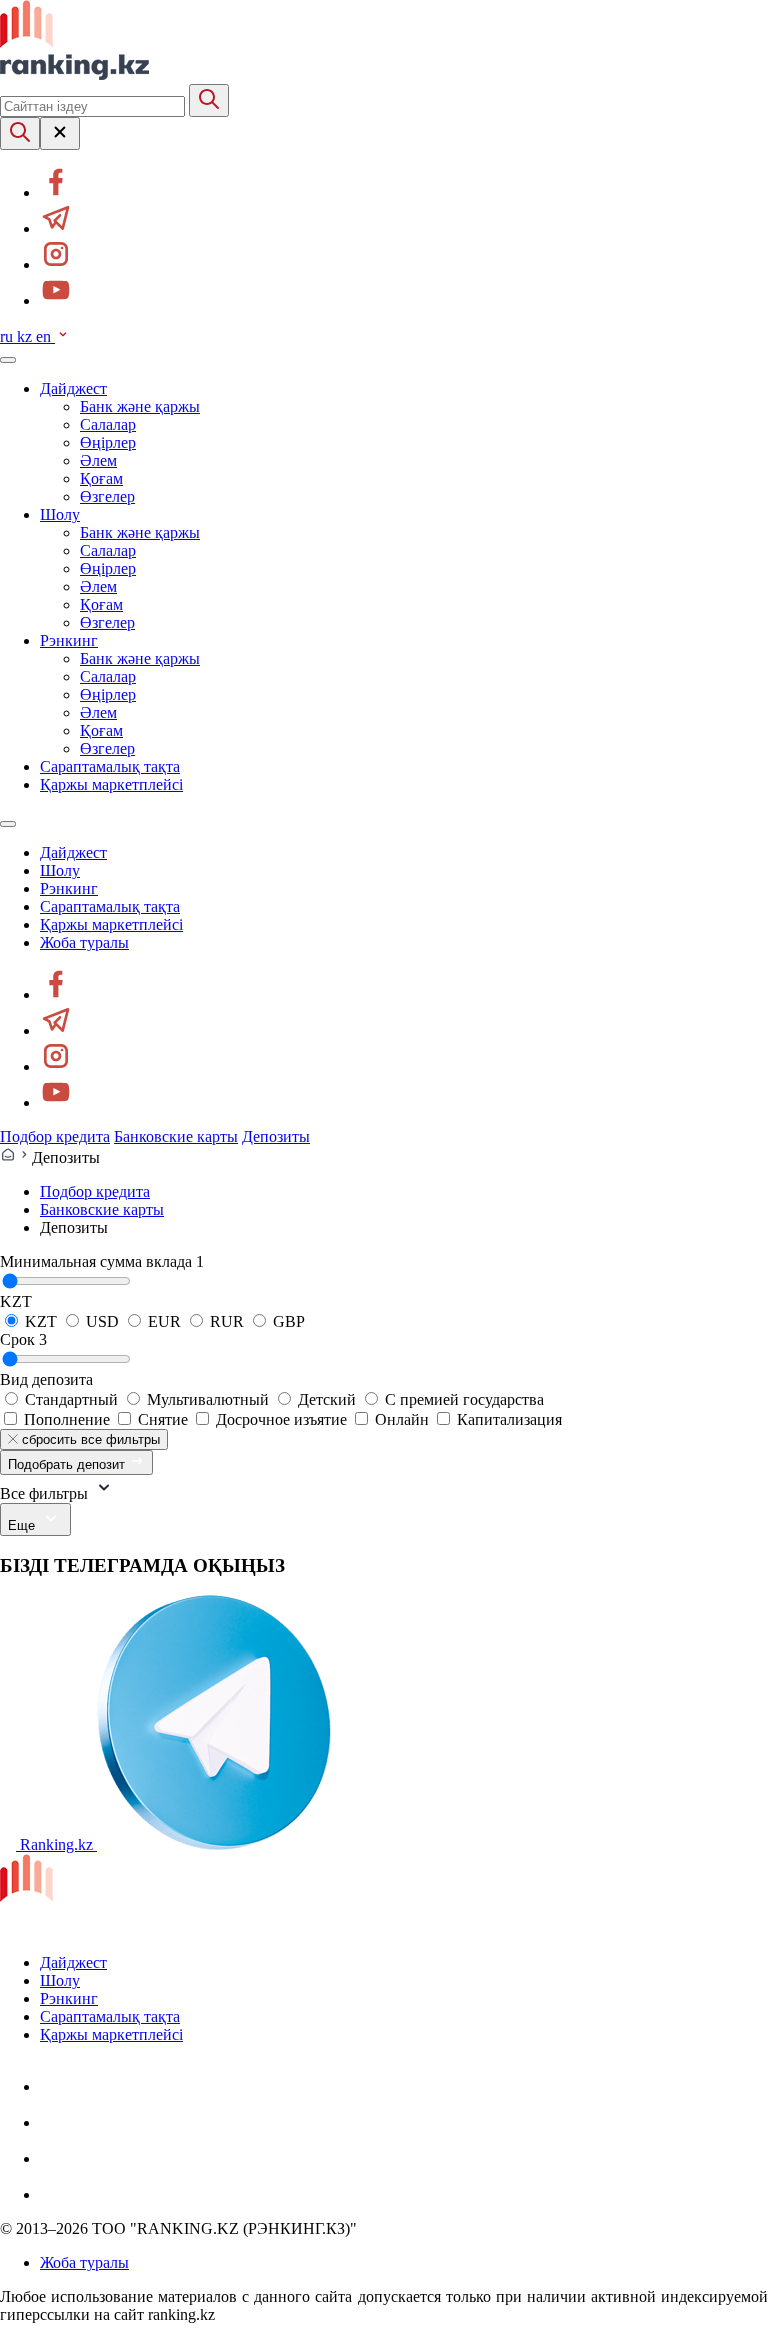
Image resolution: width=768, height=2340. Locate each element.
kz (26, 336)
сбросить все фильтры (89, 1439)
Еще (23, 1525)
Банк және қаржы (140, 406)
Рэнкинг (69, 640)
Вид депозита (46, 1379)
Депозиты (276, 1136)
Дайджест (73, 388)
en (45, 336)
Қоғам (101, 478)
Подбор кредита (55, 1136)
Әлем (98, 460)
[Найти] (209, 100)
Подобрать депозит (68, 1464)
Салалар (108, 424)
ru (8, 336)
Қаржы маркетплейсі (111, 784)
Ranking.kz (56, 1844)
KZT (16, 1301)
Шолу (60, 514)
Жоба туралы (84, 942)
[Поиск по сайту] (20, 133)
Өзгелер (107, 496)
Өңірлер (108, 442)
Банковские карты (176, 1136)
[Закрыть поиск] (60, 133)
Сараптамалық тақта (110, 766)
